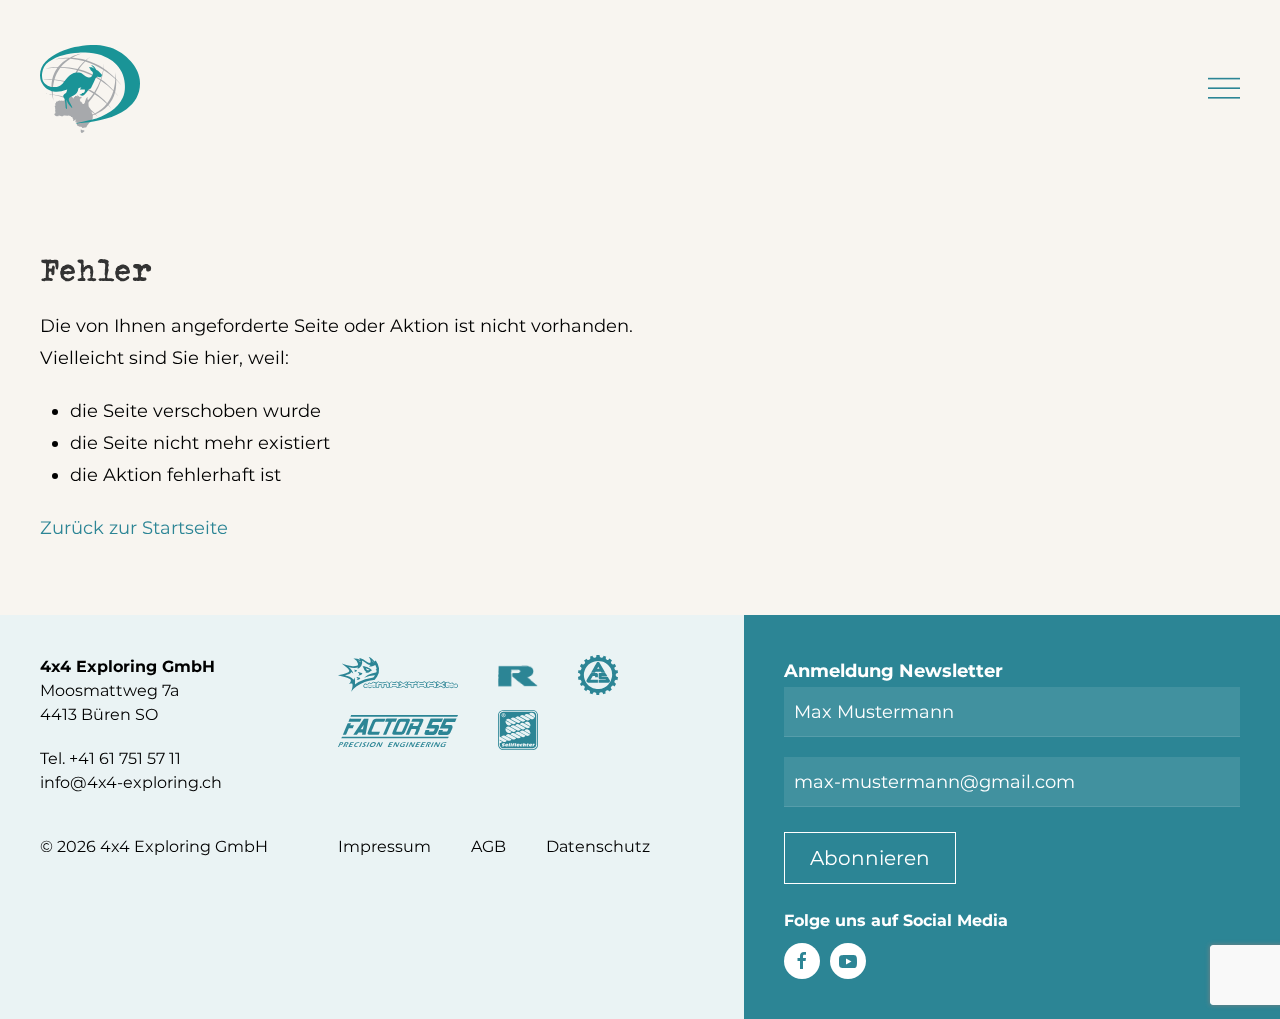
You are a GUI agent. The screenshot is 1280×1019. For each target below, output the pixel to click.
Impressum (384, 846)
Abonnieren (870, 858)
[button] (1224, 89)
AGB (488, 846)
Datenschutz (598, 846)
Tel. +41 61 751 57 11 (110, 758)
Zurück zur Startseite (134, 528)
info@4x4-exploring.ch (131, 782)
